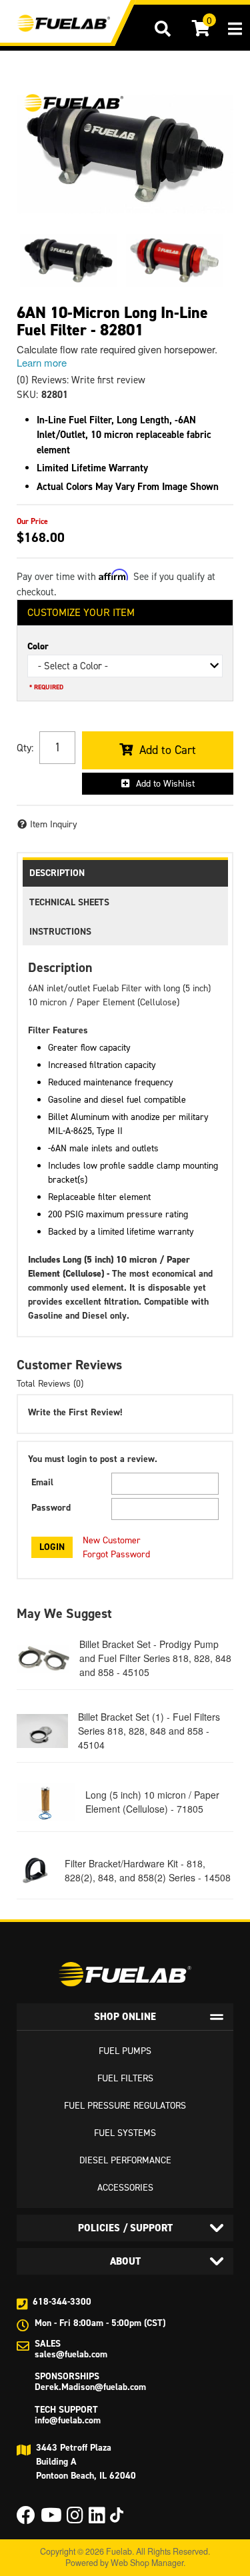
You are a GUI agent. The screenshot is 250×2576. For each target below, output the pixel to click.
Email (42, 1482)
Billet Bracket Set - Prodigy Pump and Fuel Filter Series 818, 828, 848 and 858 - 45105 (155, 1658)
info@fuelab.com (68, 2420)
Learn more (42, 362)
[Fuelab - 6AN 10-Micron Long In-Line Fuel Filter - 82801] (73, 103)
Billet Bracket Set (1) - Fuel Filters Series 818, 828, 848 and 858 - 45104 (149, 1731)
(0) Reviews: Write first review (81, 380)
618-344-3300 (62, 2302)
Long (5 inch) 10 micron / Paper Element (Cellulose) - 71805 (152, 1802)
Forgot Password (116, 1554)
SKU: (27, 395)
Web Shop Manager (147, 2563)
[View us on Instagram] (75, 2519)
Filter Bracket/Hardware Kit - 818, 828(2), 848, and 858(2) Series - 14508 (148, 1870)
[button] (163, 29)
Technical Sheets (69, 902)
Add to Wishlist (165, 784)
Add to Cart (168, 750)
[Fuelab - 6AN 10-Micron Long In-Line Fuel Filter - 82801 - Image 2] (174, 261)
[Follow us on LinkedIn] (97, 2519)
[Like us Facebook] (26, 2519)
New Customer (112, 1540)
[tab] (125, 2017)
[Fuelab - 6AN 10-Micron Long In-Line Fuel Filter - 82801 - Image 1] (68, 261)
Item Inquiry (54, 824)
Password (51, 1508)
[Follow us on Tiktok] (117, 2515)
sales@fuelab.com (71, 2354)
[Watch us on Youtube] (51, 2519)
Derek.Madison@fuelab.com (90, 2387)
